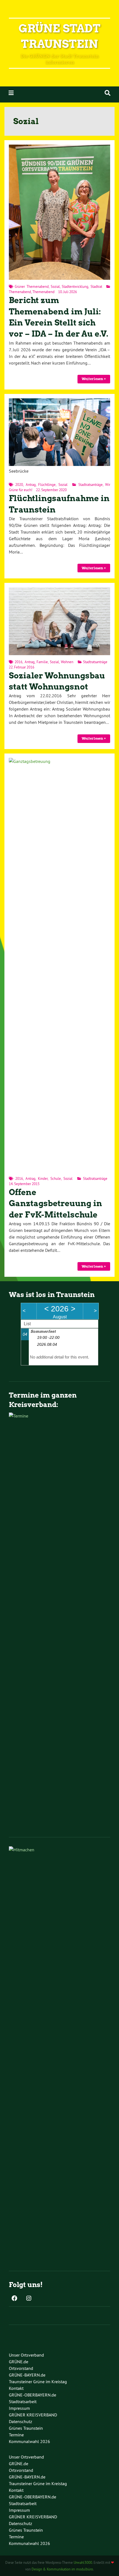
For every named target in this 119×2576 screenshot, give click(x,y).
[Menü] (11, 93)
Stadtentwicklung (75, 286)
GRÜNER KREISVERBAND (33, 2415)
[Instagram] (29, 2299)
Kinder (43, 1178)
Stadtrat (96, 286)
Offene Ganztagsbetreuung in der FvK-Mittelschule (55, 1203)
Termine (16, 2435)
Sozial (55, 286)
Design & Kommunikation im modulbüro (62, 2569)
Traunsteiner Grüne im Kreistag (38, 2382)
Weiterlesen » (94, 379)
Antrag (31, 485)
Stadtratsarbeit (23, 2401)
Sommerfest (43, 1331)
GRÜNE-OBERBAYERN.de (33, 2395)
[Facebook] (14, 2299)
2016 (19, 662)
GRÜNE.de (19, 2362)
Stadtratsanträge (90, 485)
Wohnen (67, 662)
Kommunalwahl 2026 (29, 2441)
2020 (19, 485)
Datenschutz (20, 2421)
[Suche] (108, 93)
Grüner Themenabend (32, 286)
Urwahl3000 (83, 2562)
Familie (42, 662)
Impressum (19, 2408)
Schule (56, 1178)
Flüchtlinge (47, 485)
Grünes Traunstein (26, 2428)
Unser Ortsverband (26, 2355)
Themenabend (20, 292)
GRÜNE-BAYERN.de (27, 2375)
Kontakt (16, 2388)
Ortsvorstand (21, 2368)
